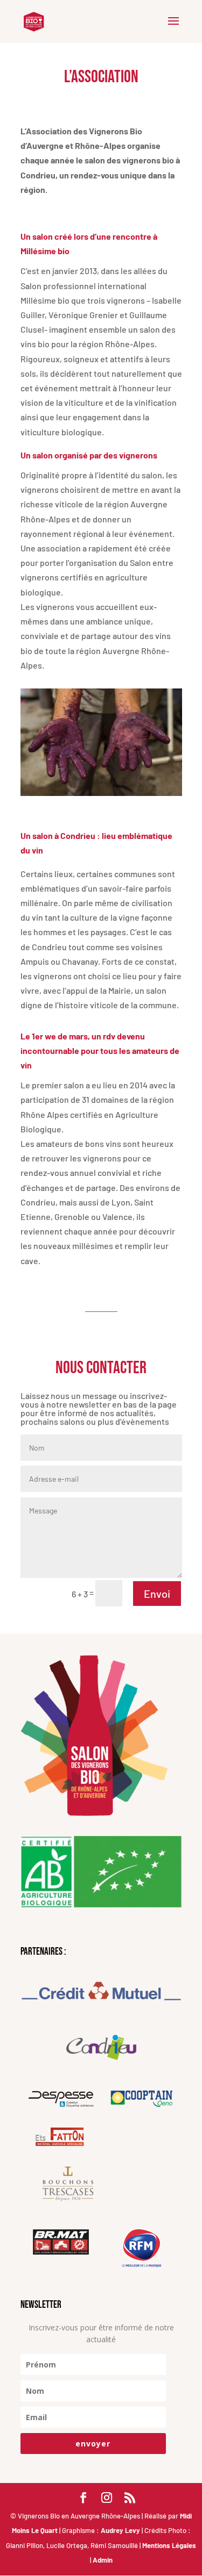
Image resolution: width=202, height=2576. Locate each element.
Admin (103, 2560)
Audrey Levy (121, 2530)
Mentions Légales (169, 2545)
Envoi (157, 1594)
